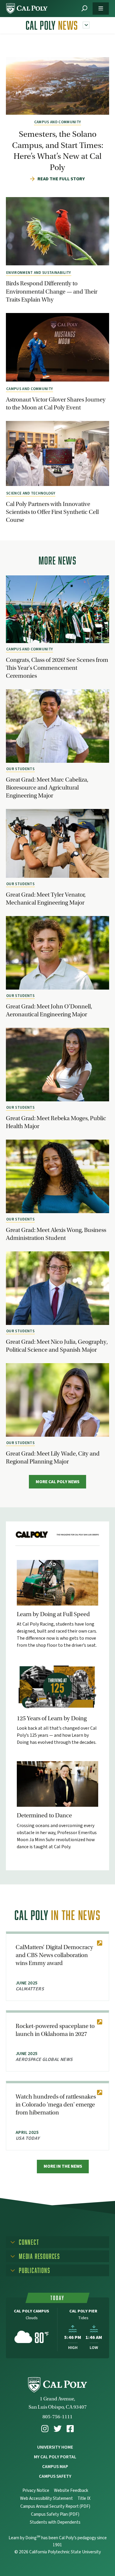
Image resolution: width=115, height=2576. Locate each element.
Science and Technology (31, 493)
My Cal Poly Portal (55, 2457)
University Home (55, 2447)
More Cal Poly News (58, 1482)
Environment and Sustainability (39, 273)
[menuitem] (45, 2429)
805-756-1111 (57, 2417)
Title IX (84, 2498)
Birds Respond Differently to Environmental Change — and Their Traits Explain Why (52, 291)
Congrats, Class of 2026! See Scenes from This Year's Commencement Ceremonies (57, 668)
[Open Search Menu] (84, 9)
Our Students (20, 769)
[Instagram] (45, 2429)
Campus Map (55, 2467)
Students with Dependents (55, 2522)
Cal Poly (52, 25)
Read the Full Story (61, 179)
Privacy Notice (36, 2491)
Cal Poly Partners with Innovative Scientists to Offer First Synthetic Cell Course (52, 512)
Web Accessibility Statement (46, 2498)
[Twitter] (58, 2429)
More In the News (63, 2166)
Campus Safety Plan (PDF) (55, 2514)
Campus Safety (55, 2476)
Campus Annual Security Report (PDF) (55, 2506)
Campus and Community (57, 122)
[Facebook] (70, 2429)
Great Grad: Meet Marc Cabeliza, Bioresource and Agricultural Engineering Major (47, 787)
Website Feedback (71, 2491)
